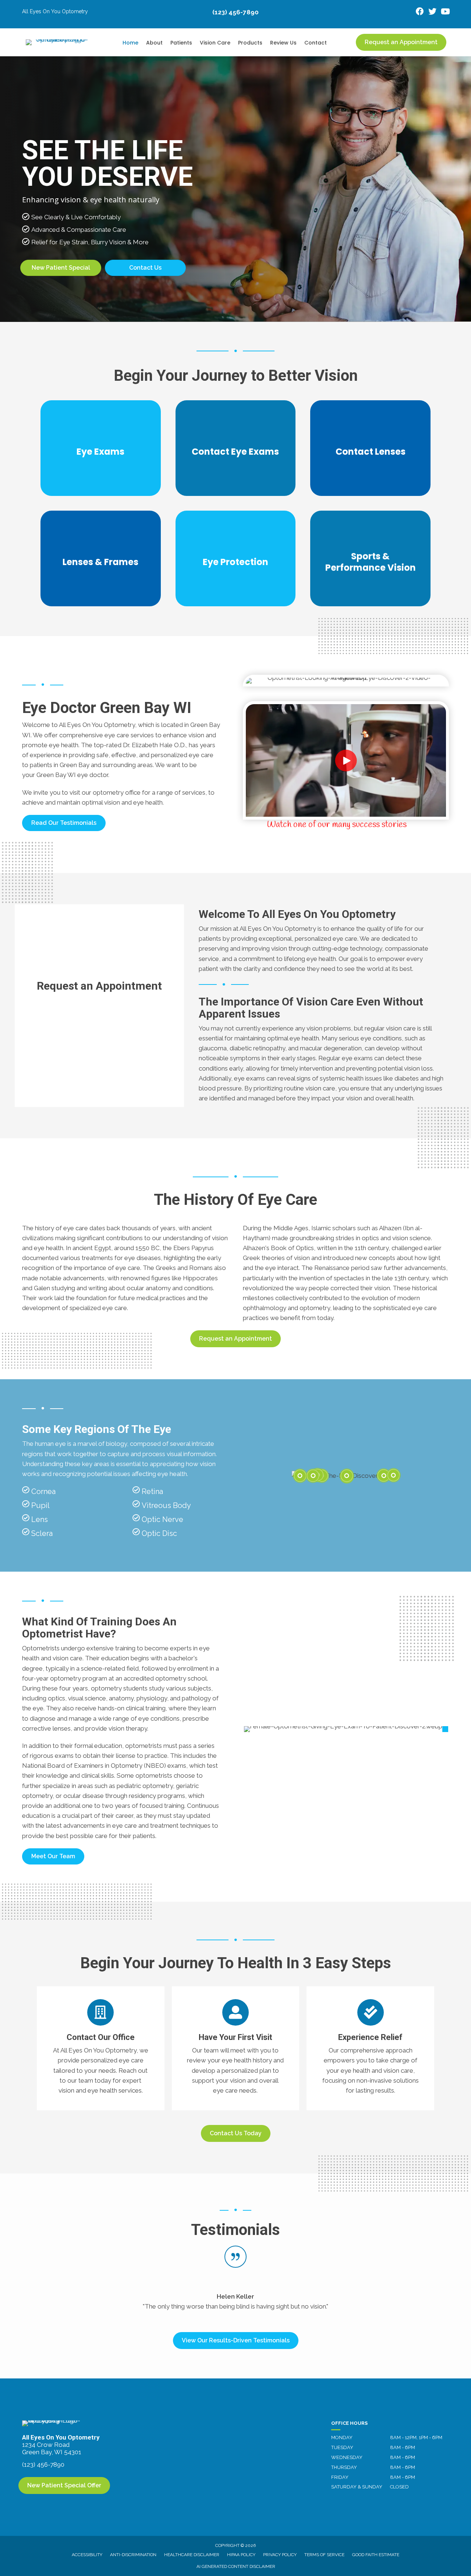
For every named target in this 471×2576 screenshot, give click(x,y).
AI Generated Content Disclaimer (236, 2566)
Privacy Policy (280, 2555)
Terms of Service (324, 2555)
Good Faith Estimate (376, 2555)
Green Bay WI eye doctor (72, 775)
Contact (316, 43)
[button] (64, 823)
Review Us (283, 43)
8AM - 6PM (403, 2447)
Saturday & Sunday (357, 2487)
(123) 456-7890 (235, 12)
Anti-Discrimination (133, 2555)
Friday (340, 2477)
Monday (342, 2437)
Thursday (344, 2467)
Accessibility (87, 2555)
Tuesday (342, 2447)
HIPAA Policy (241, 2555)
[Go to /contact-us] (101, 2048)
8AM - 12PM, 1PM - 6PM (416, 2437)
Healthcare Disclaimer (192, 2555)
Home (130, 43)
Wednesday (347, 2457)
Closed (399, 2487)
